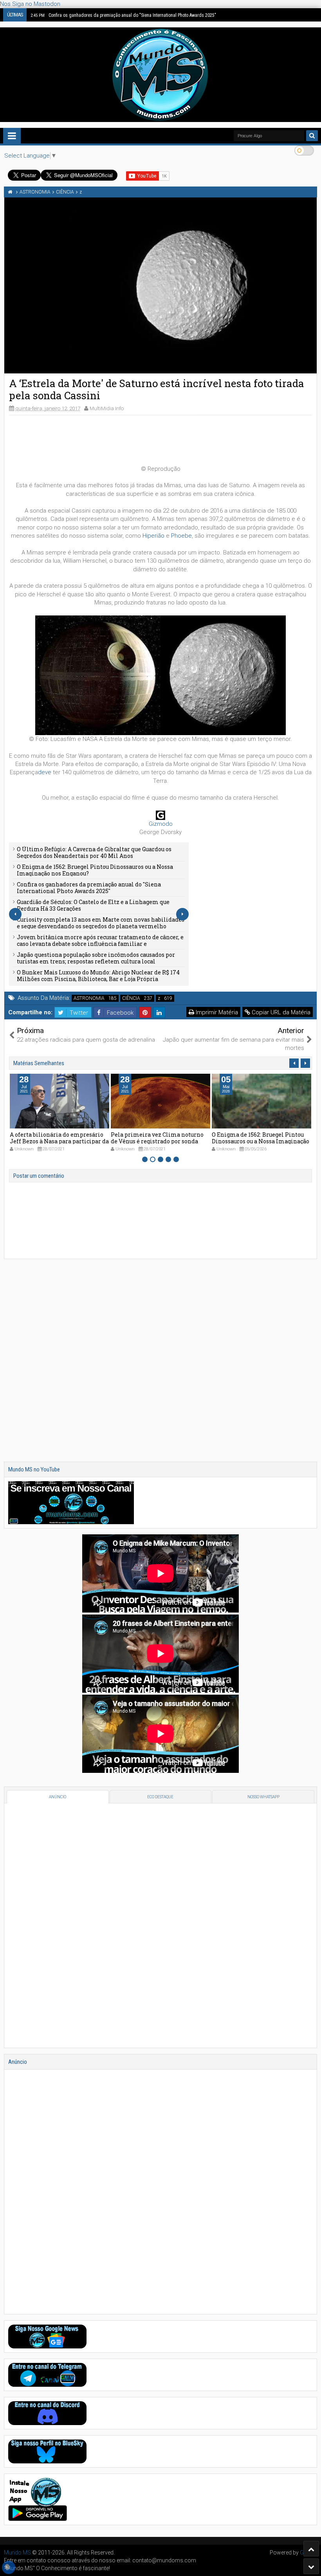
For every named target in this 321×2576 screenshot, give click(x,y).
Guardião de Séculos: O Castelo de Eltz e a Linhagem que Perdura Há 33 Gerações (93, 905)
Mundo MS (17, 2553)
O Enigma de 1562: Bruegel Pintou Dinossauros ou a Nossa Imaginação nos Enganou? (95, 870)
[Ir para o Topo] (311, 2549)
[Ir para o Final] (311, 2566)
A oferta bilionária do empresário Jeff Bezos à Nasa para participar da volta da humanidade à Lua (59, 1141)
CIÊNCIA (131, 998)
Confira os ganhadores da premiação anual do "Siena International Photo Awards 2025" (123, 15)
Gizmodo (161, 824)
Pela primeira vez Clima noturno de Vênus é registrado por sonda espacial (157, 1141)
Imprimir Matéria (216, 1012)
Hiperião (153, 536)
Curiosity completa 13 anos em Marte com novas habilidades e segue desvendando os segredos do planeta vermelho (101, 923)
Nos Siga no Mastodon (30, 4)
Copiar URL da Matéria (280, 1012)
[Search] (312, 136)
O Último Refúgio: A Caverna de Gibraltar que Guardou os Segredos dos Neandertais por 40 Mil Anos (94, 852)
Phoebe (181, 536)
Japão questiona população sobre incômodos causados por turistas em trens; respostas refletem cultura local (96, 958)
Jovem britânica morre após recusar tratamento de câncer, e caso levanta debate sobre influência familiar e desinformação (100, 944)
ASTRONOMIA (89, 998)
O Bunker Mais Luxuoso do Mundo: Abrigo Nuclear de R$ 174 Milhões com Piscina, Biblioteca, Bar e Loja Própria (98, 976)
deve (45, 772)
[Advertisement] (160, 439)
